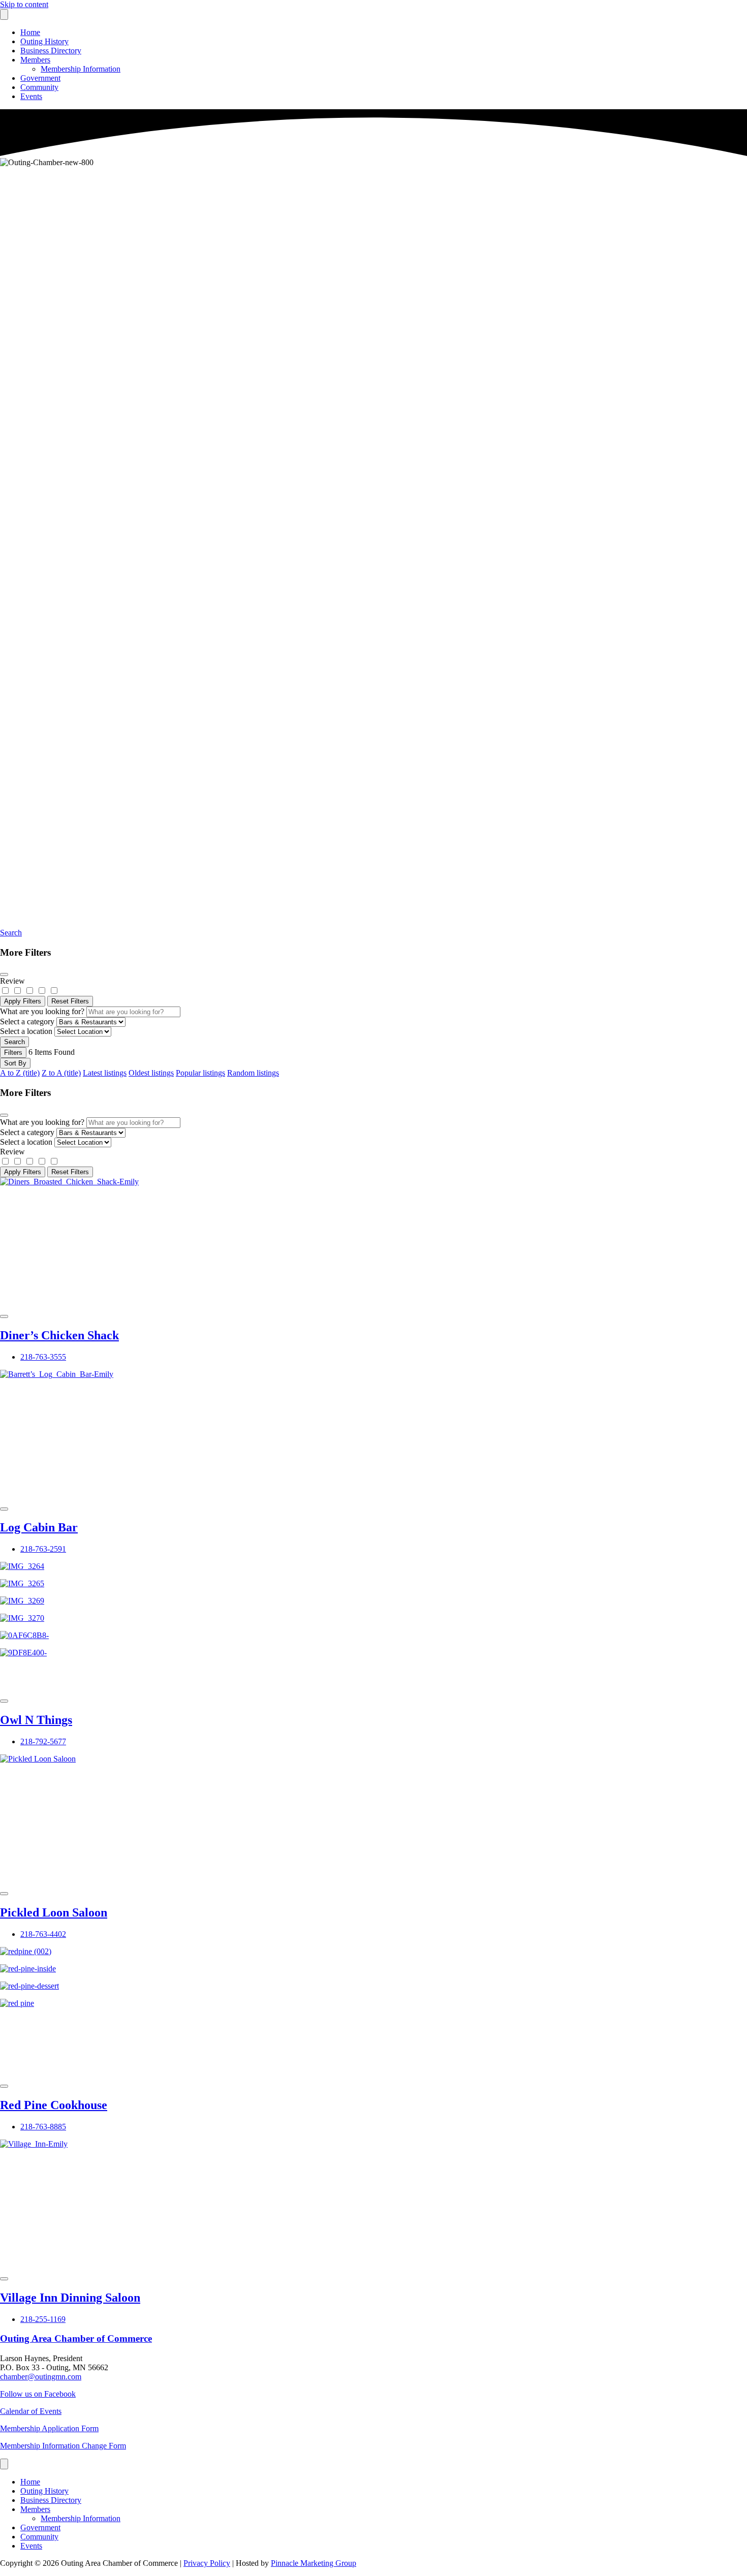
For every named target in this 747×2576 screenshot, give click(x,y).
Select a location (26, 1031)
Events (31, 96)
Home (30, 32)
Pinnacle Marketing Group (314, 2563)
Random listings (253, 1073)
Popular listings (200, 1073)
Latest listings (105, 1073)
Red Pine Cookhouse (54, 2105)
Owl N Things (36, 1720)
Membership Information (81, 69)
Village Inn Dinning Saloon (70, 2298)
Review (12, 981)
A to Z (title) (20, 1073)
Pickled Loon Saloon (54, 1912)
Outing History (44, 41)
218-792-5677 (43, 1741)
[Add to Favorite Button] (4, 1316)
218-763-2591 (43, 1549)
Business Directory (51, 51)
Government (40, 78)
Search (11, 933)
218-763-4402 (43, 1934)
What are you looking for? (42, 1011)
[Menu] (4, 14)
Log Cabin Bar (39, 1527)
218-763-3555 (43, 1357)
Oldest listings (151, 1073)
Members (35, 60)
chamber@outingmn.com (41, 2377)
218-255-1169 (43, 2319)
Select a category (27, 1022)
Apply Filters (23, 1001)
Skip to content (24, 4)
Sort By (15, 1063)
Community (39, 87)
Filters (13, 1053)
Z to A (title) (61, 1073)
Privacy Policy (207, 2563)
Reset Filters (70, 1001)
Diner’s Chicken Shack (59, 1335)
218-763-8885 (43, 2127)
